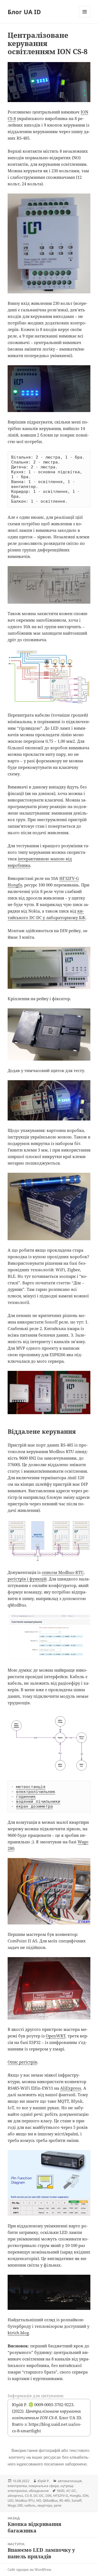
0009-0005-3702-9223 (51, 2405)
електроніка (17, 2486)
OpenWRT (56, 2036)
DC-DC (39, 2496)
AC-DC (71, 2491)
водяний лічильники (38, 1801)
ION (85, 2496)
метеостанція (31, 1787)
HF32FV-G (61, 2496)
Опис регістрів (22, 2062)
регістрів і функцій (27, 1579)
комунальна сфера (44, 2486)
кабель (30, 2505)
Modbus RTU (25, 2500)
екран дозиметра (34, 1806)
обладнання (39, 2491)
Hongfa (75, 2496)
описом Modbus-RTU (63, 1572)
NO (39, 2500)
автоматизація (70, 2481)
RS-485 (65, 2500)
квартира (45, 2505)
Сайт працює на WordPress (29, 2570)
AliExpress (71, 2088)
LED (11, 2500)
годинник (26, 1797)
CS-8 (28, 2496)
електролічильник (36, 1792)
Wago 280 (15, 2505)
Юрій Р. (44, 2481)
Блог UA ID (24, 12)
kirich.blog (18, 2333)
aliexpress (15, 2496)
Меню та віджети (85, 17)
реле (58, 2505)
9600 (61, 2491)
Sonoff (76, 2500)
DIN (48, 2496)
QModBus (50, 2500)
